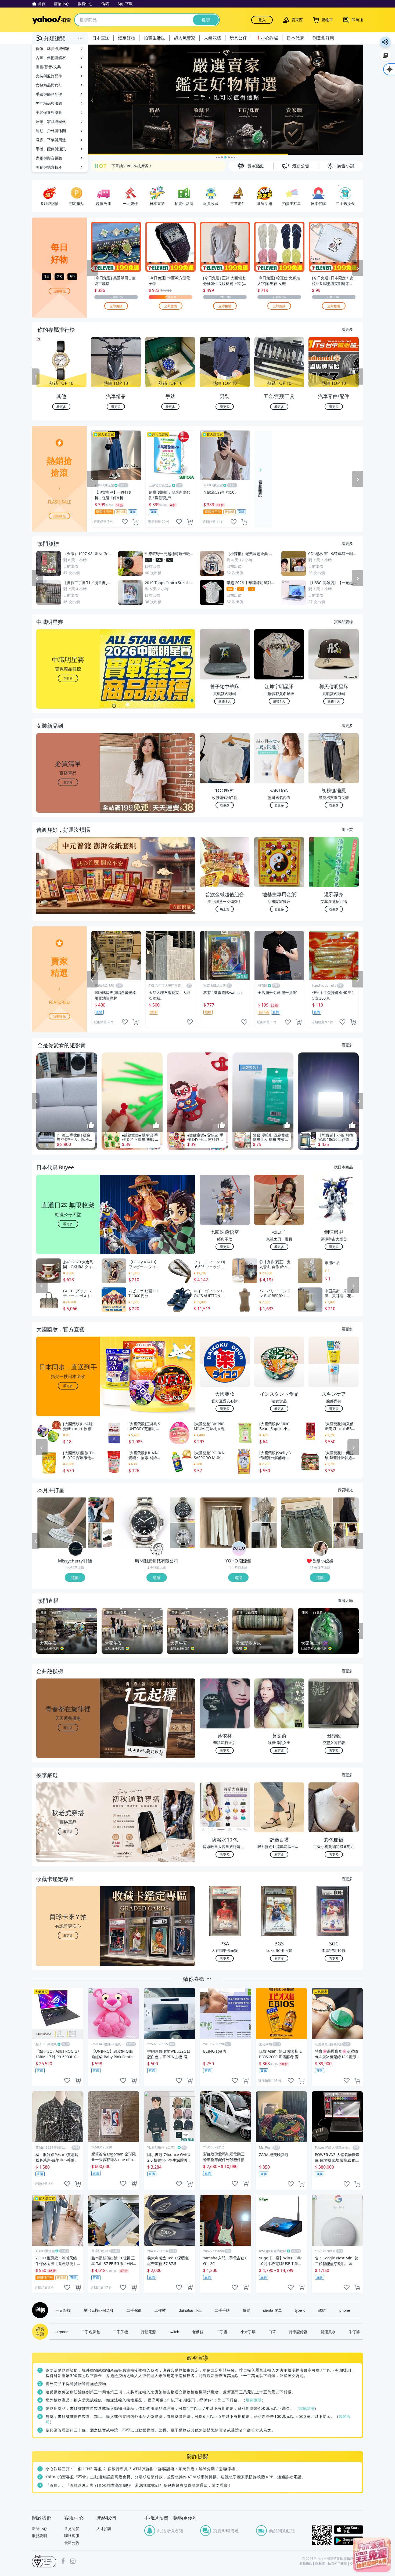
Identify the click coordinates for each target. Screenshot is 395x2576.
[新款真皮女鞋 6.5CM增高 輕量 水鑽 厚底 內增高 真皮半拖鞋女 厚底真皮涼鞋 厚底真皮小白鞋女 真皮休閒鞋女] (62, 1523)
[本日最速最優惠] (372, 2555)
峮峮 (322, 2310)
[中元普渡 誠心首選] (225, 100)
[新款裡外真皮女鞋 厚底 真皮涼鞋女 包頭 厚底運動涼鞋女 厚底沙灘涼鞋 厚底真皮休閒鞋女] (101, 1536)
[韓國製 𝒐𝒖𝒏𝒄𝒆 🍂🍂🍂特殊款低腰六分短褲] (346, 1536)
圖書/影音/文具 (48, 67)
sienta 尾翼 (272, 2310)
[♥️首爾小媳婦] (321, 1549)
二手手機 (120, 2332)
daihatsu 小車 (190, 2310)
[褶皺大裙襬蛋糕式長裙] (346, 1510)
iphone (344, 2310)
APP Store (349, 2530)
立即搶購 (116, 305)
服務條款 (306, 2564)
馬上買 (347, 829)
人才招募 (104, 2529)
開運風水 (328, 2332)
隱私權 (320, 2564)
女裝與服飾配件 (49, 76)
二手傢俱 (134, 2310)
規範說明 (254, 2400)
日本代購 (295, 38)
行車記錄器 (298, 2332)
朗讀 (385, 42)
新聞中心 (39, 2529)
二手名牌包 (91, 2332)
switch (174, 2332)
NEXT (359, 377)
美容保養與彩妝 (49, 112)
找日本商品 (343, 1167)
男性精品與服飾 (49, 103)
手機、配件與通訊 (51, 149)
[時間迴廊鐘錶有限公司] (157, 1549)
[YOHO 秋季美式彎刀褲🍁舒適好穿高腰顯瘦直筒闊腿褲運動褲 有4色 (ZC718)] (264, 1536)
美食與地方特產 (49, 167)
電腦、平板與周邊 (51, 140)
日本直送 (101, 38)
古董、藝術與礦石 (51, 58)
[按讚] (91, 1126)
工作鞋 (160, 2310)
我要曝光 (59, 291)
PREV (36, 377)
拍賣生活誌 (155, 38)
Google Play (349, 2541)
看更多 (347, 329)
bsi (44, 2561)
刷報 (39, 2310)
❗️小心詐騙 (267, 38)
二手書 (222, 2332)
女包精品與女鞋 (49, 85)
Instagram (73, 2561)
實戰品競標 (343, 621)
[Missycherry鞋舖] (76, 1549)
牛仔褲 (354, 2332)
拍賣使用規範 (337, 2564)
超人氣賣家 (185, 38)
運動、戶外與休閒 (51, 131)
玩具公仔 (238, 38)
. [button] (68, 886)
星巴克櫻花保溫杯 (99, 2310)
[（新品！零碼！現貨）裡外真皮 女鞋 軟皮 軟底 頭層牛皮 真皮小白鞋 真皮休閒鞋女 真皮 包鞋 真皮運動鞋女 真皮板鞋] (101, 1510)
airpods (62, 2332)
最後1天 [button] (225, 701)
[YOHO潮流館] (239, 1549)
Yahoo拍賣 (51, 20)
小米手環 (248, 2332)
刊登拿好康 (323, 38)
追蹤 (75, 1578)
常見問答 (72, 2529)
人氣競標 (213, 38)
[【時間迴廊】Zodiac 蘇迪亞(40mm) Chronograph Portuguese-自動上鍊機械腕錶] (183, 1510)
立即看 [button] (68, 678)
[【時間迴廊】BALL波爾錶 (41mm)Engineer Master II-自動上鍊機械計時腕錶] (183, 1536)
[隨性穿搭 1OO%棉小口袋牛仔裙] (307, 1523)
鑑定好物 (127, 38)
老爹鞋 (198, 2332)
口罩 (272, 2332)
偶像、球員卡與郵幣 (53, 48)
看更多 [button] (68, 782)
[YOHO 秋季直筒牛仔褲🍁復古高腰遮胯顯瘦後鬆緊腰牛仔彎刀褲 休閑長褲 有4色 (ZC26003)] (225, 1523)
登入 (262, 20)
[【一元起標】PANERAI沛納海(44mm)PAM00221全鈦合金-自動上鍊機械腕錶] (143, 1523)
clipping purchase (135, 522)
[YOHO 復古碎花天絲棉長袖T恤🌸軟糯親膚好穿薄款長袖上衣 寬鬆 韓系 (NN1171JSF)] (264, 1510)
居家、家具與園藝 (51, 122)
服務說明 (39, 2536)
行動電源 (148, 2332)
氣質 (246, 2310)
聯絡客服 (72, 2536)
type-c (300, 2310)
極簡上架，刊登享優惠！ (132, 166)
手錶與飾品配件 (49, 94)
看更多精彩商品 (261, 484)
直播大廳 (345, 1600)
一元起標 (63, 2310)
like (125, 522)
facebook (63, 2561)
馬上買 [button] (225, 909)
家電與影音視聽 (49, 158)
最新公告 (72, 2543)
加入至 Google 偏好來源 (385, 55)
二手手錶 (222, 2310)
